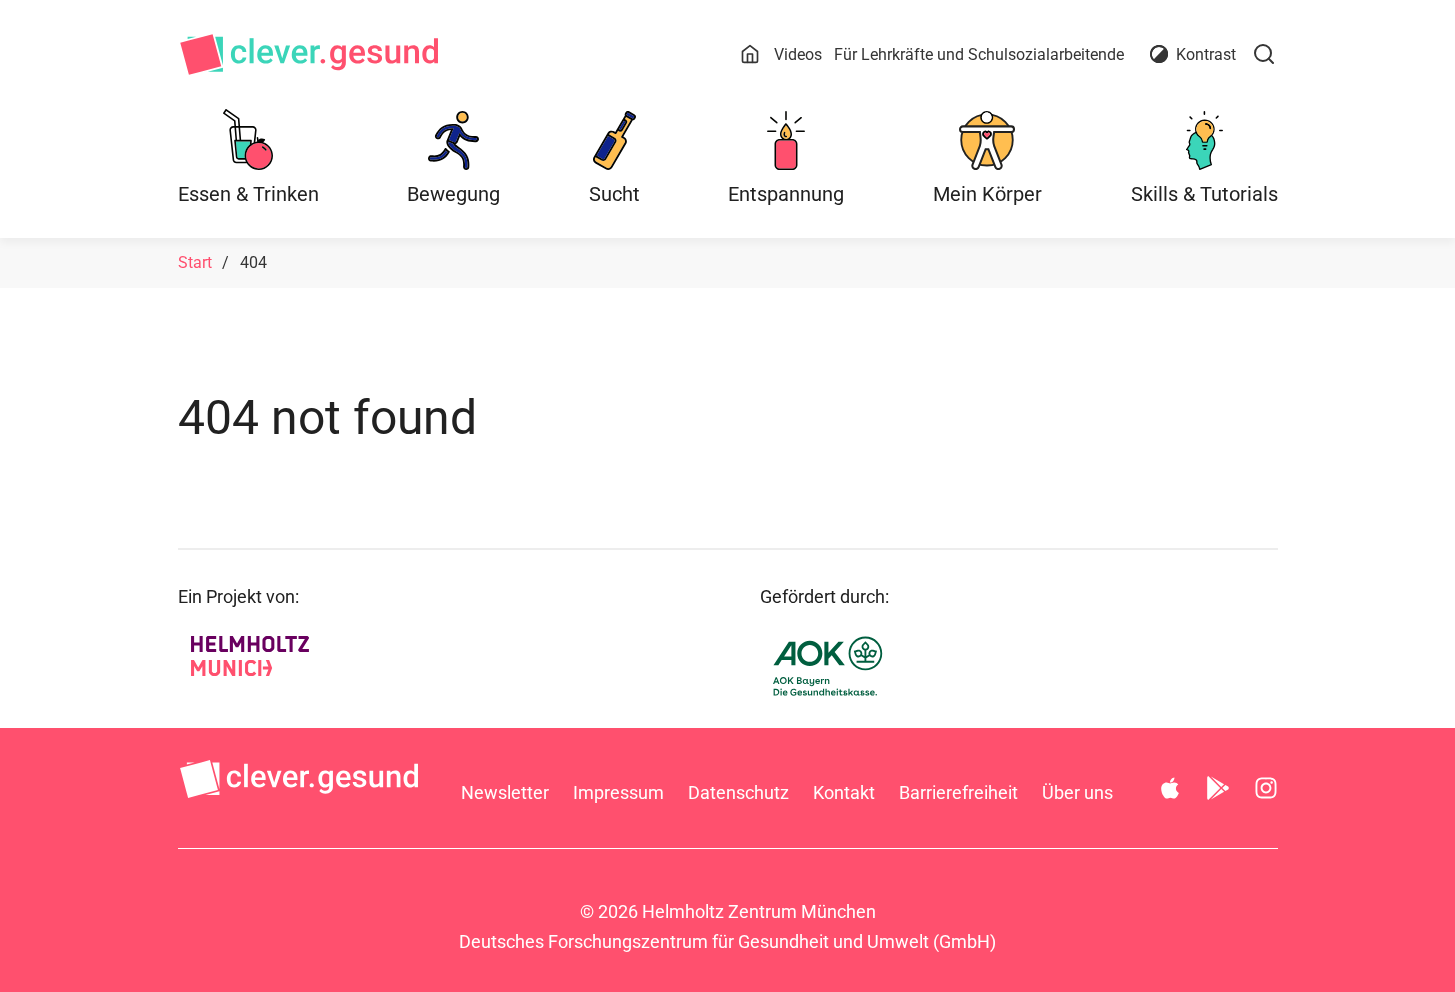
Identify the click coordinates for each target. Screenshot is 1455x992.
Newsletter (505, 792)
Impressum (618, 792)
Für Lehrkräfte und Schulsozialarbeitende (979, 54)
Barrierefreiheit (958, 792)
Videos (798, 54)
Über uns (1077, 792)
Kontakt (844, 792)
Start (195, 262)
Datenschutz (738, 792)
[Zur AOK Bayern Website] (873, 666)
